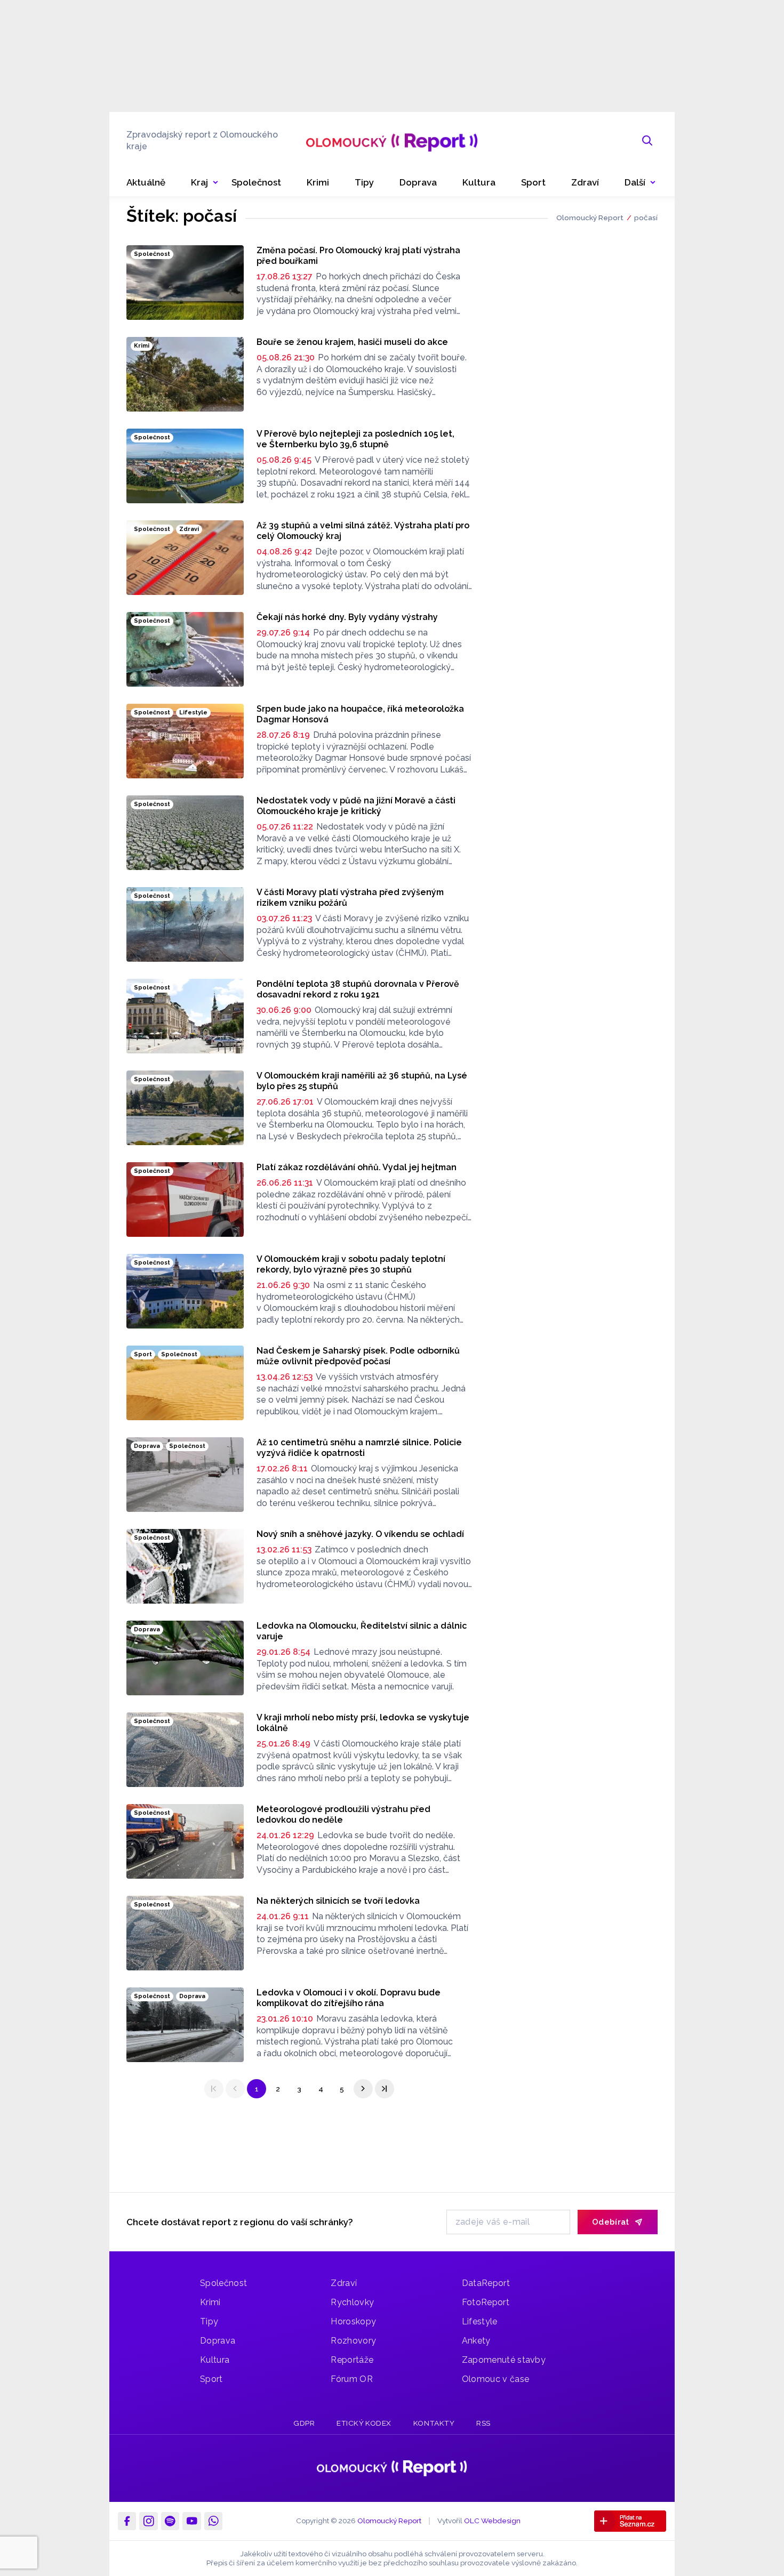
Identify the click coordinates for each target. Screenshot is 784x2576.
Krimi (210, 2302)
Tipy (209, 2321)
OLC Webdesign (492, 2521)
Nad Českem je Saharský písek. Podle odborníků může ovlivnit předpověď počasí (358, 1356)
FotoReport (486, 2302)
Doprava (218, 2341)
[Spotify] (170, 2521)
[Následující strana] (363, 2089)
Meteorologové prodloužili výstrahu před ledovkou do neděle (343, 1814)
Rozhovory (353, 2341)
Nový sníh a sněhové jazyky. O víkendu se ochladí (360, 1534)
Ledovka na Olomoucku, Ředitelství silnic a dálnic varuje (362, 1631)
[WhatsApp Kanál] (213, 2521)
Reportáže (352, 2360)
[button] (640, 183)
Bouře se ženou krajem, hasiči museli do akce (352, 342)
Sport (211, 2379)
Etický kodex (364, 2423)
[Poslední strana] (385, 2089)
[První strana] (214, 2089)
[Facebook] (127, 2521)
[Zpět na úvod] (392, 141)
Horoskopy (353, 2321)
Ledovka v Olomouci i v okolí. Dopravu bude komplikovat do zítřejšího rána (349, 1998)
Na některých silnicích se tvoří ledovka (338, 1901)
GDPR (304, 2423)
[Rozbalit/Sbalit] (215, 183)
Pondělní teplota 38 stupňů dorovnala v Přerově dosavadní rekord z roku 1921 (358, 989)
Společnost (223, 2283)
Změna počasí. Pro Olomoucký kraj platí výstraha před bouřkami (358, 256)
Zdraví (344, 2283)
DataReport (486, 2283)
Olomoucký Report (590, 218)
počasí (646, 218)
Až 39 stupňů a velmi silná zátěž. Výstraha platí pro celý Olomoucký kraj (363, 531)
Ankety (476, 2341)
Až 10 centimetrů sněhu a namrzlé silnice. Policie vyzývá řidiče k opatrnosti (359, 1448)
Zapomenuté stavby (504, 2360)
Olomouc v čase (495, 2379)
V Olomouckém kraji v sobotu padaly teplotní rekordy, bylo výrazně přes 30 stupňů (351, 1264)
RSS (483, 2423)
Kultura (215, 2360)
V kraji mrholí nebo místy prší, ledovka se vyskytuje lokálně (363, 1723)
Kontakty (434, 2423)
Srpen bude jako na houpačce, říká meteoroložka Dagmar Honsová (360, 714)
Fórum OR (352, 2379)
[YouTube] (191, 2521)
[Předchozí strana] (235, 2089)
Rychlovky (352, 2302)
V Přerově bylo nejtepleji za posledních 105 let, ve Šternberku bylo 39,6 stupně (355, 439)
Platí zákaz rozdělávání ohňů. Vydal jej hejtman (357, 1167)
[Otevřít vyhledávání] (647, 141)
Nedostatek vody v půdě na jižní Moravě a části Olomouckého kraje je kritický (356, 806)
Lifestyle (480, 2321)
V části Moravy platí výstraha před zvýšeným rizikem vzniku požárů (350, 897)
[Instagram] (148, 2521)
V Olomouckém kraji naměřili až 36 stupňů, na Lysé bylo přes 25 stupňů (362, 1081)
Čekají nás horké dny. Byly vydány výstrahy (347, 617)
